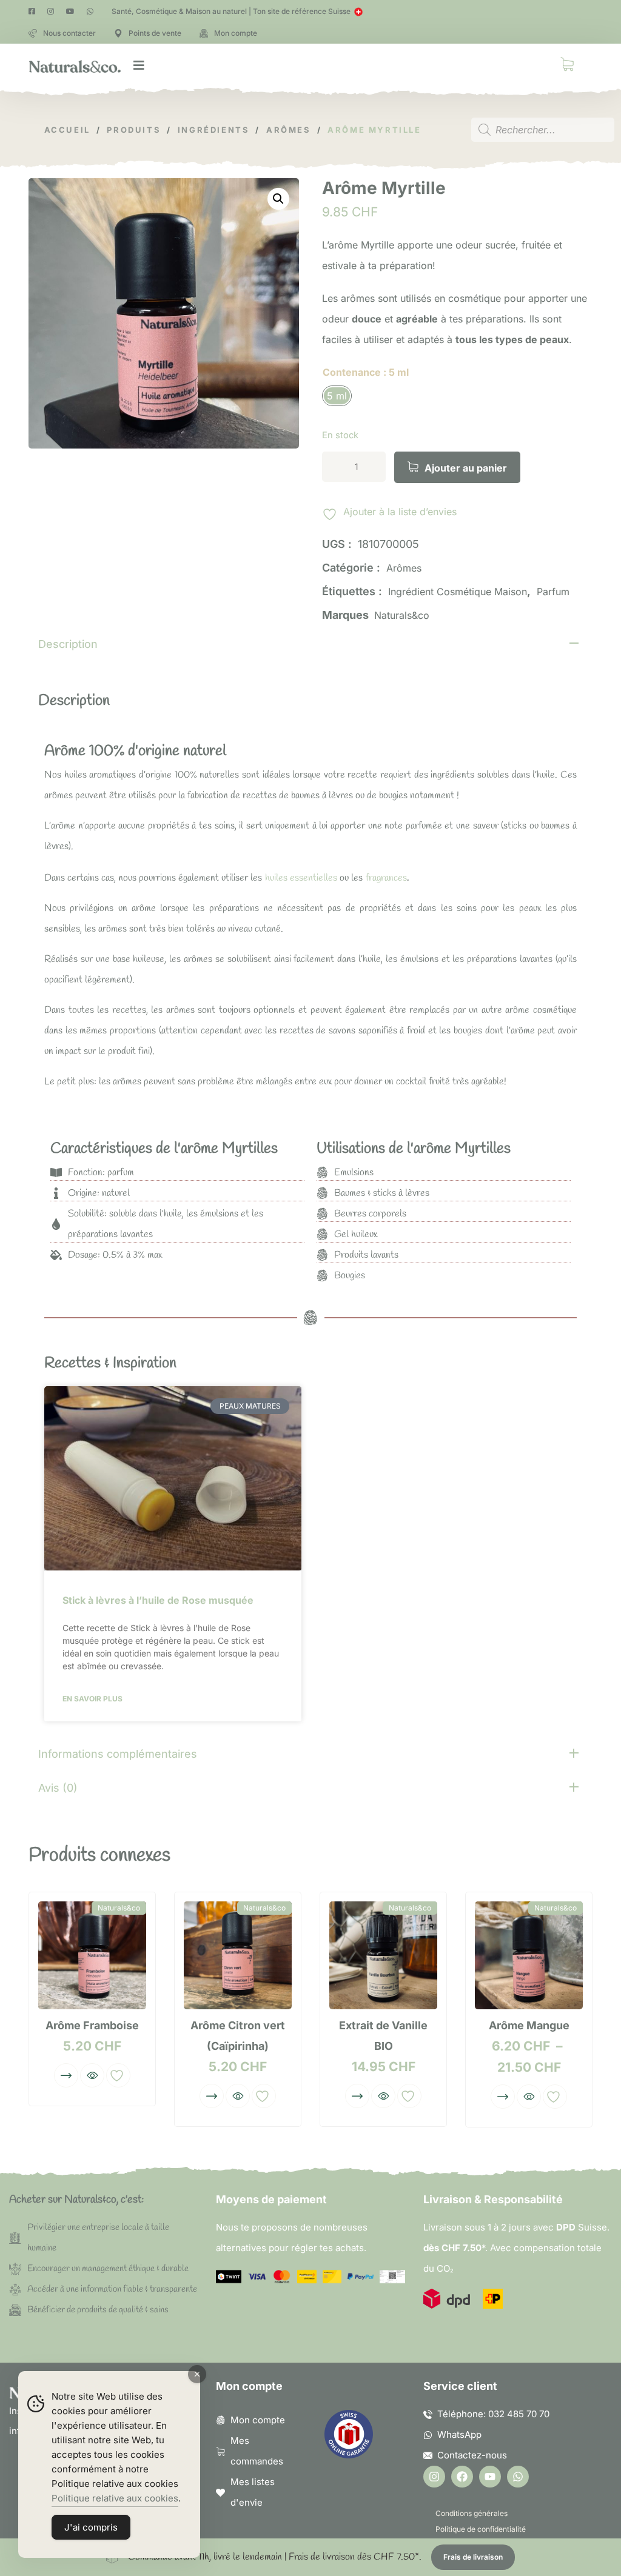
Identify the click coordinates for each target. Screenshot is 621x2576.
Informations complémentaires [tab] (118, 1754)
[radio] (337, 396)
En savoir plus (92, 1699)
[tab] (310, 643)
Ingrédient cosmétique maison (458, 592)
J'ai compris (91, 2527)
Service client (460, 2386)
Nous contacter (69, 33)
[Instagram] (434, 2477)
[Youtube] (490, 2477)
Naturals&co (402, 615)
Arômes (404, 568)
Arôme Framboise (92, 2025)
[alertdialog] (310, 2557)
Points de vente (155, 33)
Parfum (553, 592)
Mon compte (236, 33)
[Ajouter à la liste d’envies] (118, 2075)
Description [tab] (68, 644)
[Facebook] (462, 2477)
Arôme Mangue (529, 2025)
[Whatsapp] (518, 2477)
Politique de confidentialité (481, 2529)
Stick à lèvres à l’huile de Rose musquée (158, 1600)
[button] (278, 199)
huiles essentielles (301, 878)
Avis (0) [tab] (58, 1788)
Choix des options (66, 2075)
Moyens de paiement (271, 2199)
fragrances (386, 878)
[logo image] (75, 65)
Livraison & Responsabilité (493, 2199)
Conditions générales (472, 2513)
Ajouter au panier (466, 468)
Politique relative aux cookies (115, 2498)
